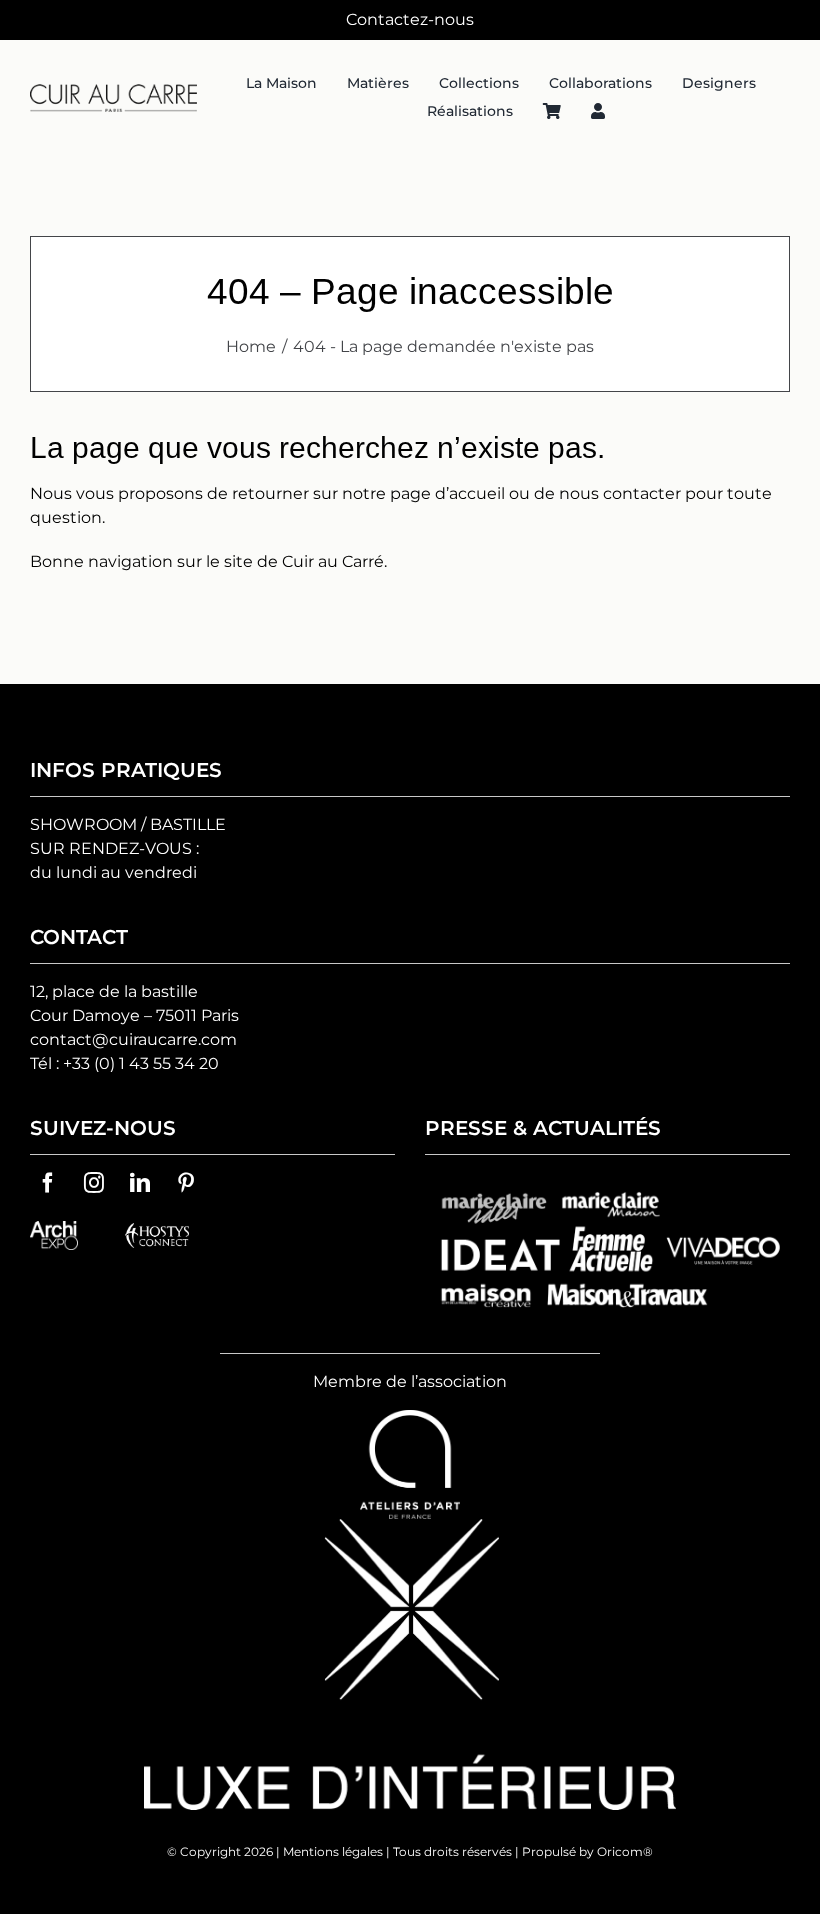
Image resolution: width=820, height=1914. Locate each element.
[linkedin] (140, 1183)
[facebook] (48, 1183)
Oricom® (625, 1851)
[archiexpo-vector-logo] (54, 1228)
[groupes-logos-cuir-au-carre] (607, 1182)
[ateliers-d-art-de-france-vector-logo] (410, 1417)
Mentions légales (333, 1851)
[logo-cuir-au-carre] (113, 91)
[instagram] (94, 1183)
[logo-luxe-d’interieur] (410, 1526)
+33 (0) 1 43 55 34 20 (141, 1063)
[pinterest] (186, 1183)
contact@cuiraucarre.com (133, 1039)
